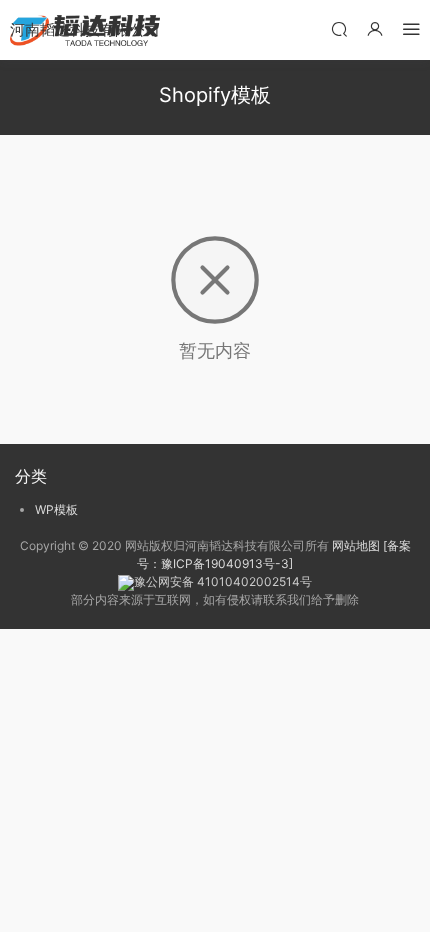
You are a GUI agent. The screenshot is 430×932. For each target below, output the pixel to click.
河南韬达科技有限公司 (85, 29)
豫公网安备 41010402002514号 (223, 581)
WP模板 (56, 509)
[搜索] (339, 28)
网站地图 (356, 545)
